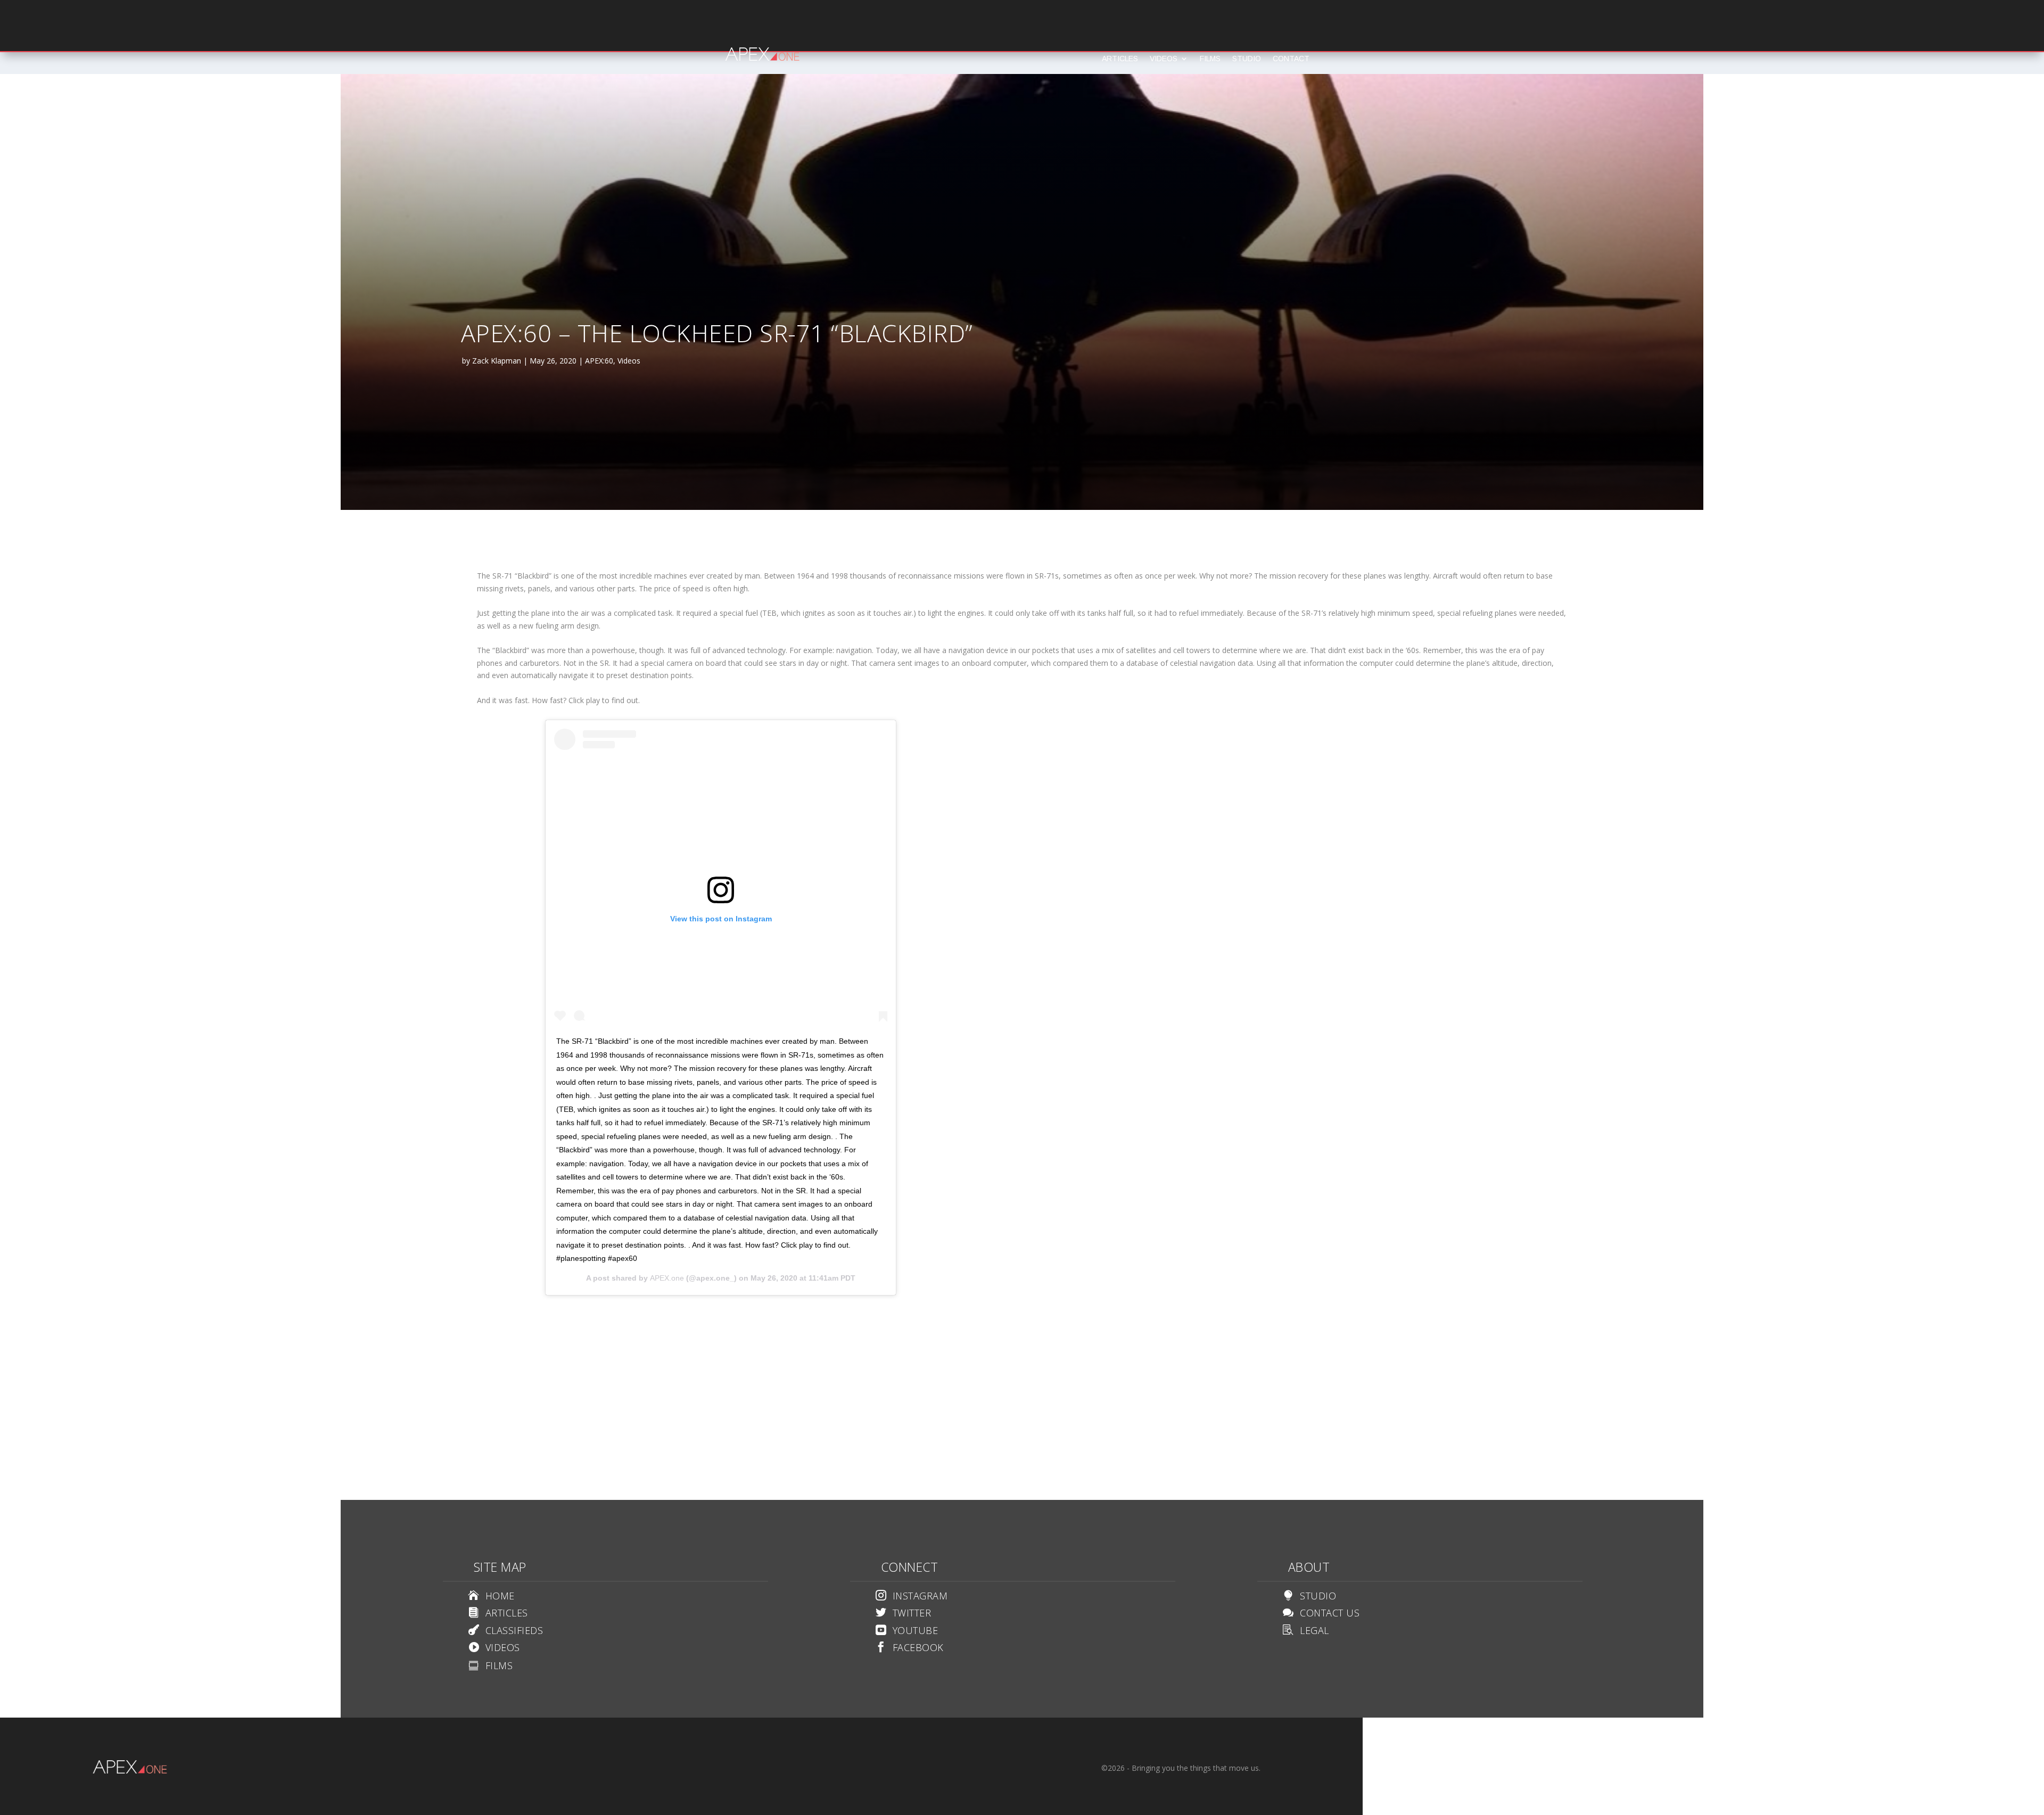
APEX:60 (599, 361)
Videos (1164, 59)
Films (1210, 59)
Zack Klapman (497, 361)
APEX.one (667, 1278)
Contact (1291, 59)
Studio (1247, 59)
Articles (1120, 59)
